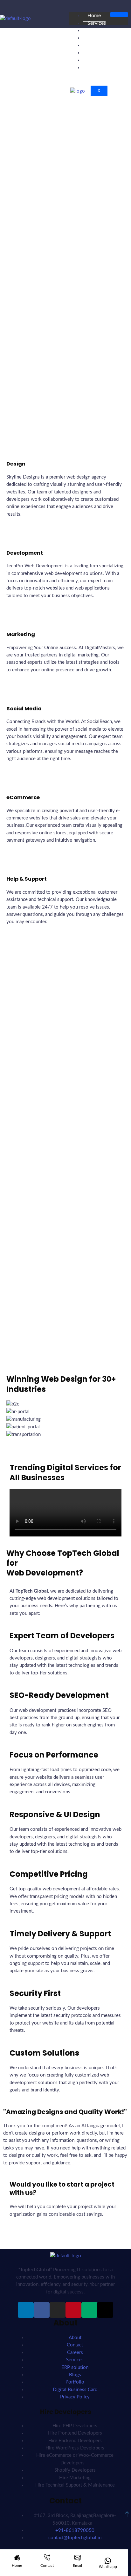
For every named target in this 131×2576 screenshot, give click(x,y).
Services (97, 23)
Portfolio (97, 60)
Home (94, 16)
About (94, 53)
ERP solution (102, 30)
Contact (97, 68)
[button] (65, 1442)
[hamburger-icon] (119, 15)
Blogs (93, 45)
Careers (96, 38)
